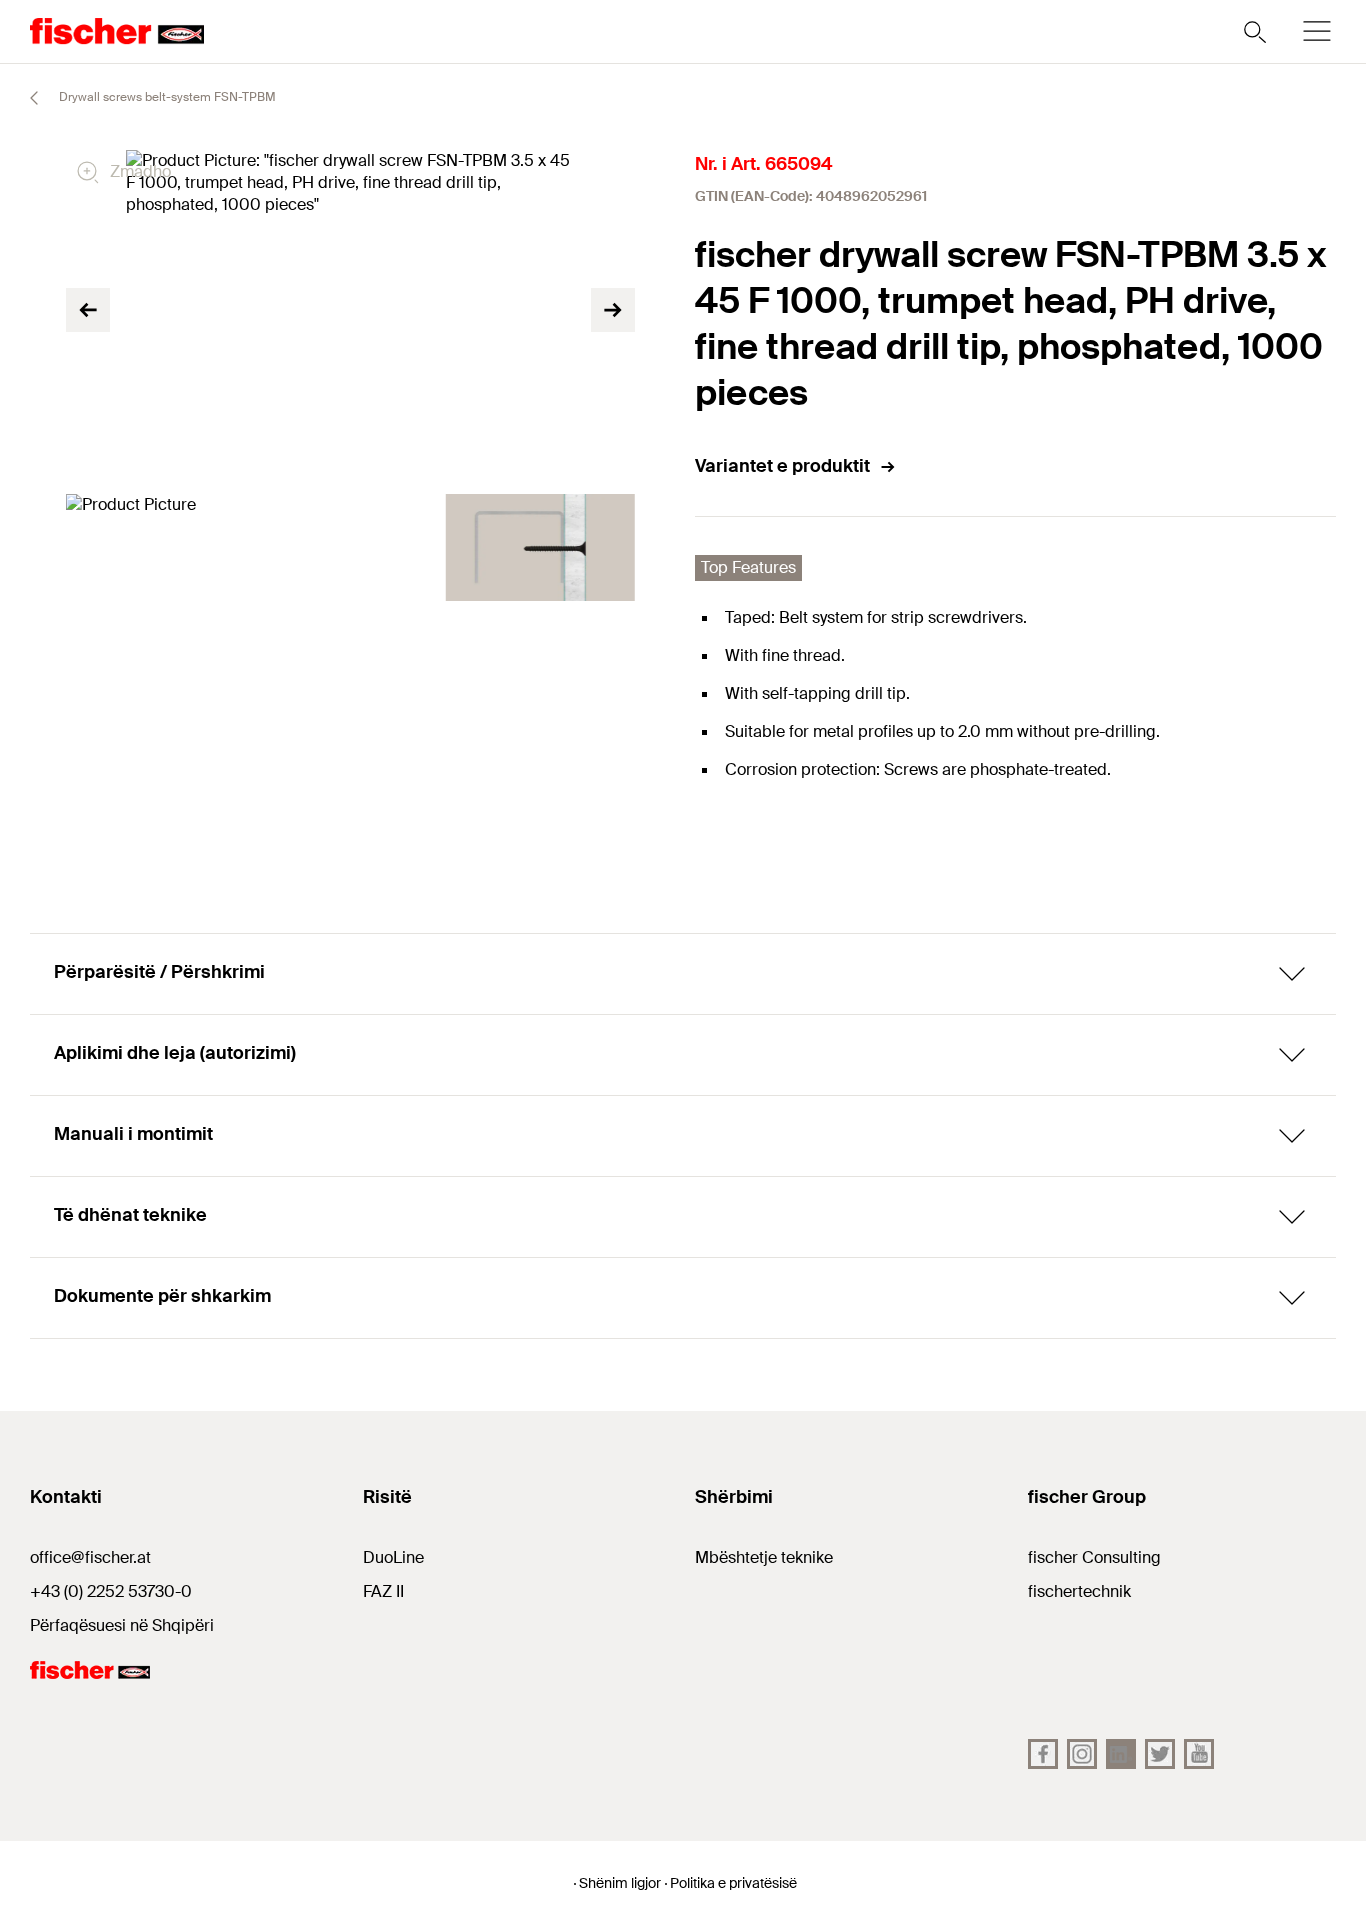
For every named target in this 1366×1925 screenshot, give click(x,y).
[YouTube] (1199, 1754)
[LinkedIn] (1121, 1754)
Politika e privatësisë (733, 1883)
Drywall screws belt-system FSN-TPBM (166, 97)
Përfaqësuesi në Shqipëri (122, 1625)
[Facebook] (1043, 1754)
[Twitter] (1160, 1754)
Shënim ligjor (620, 1883)
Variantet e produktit (782, 466)
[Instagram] (1082, 1754)
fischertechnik (1079, 1591)
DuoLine (393, 1557)
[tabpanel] (161, 547)
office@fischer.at (90, 1557)
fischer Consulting (1094, 1557)
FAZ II (383, 1591)
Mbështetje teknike (764, 1557)
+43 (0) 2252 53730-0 (111, 1591)
